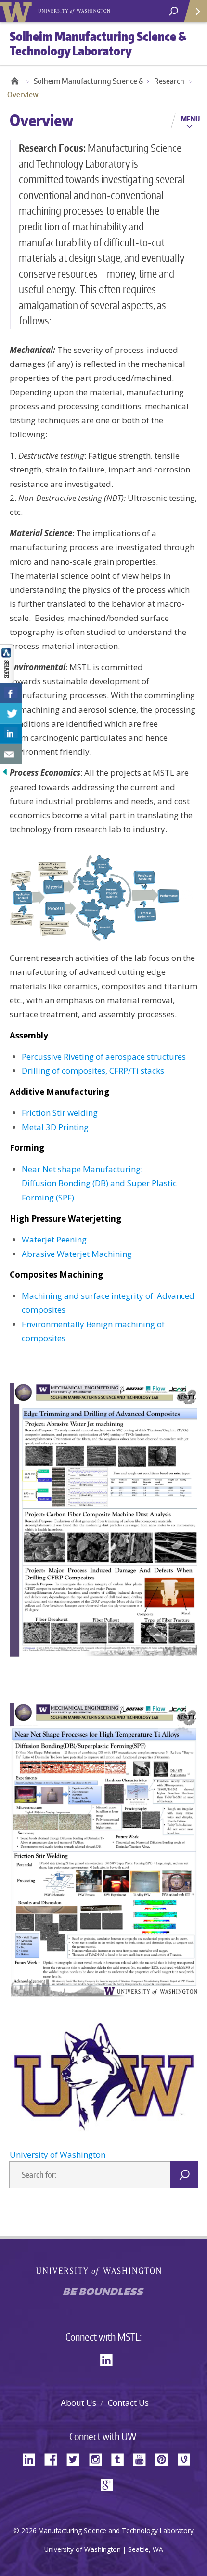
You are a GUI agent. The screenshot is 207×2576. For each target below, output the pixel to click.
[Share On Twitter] (11, 714)
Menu (190, 119)
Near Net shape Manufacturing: (82, 1169)
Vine (187, 2459)
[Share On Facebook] (11, 693)
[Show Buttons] (7, 663)
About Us (78, 2403)
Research (169, 81)
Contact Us (128, 2403)
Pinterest (165, 2459)
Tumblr (121, 2459)
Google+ (110, 2484)
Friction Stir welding (60, 1113)
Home (14, 81)
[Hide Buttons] (5, 771)
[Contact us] (11, 754)
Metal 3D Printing (55, 1127)
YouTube (143, 2459)
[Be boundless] (103, 2294)
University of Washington (18, 11)
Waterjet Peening (54, 1239)
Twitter (77, 2459)
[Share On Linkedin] (11, 734)
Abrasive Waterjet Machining (77, 1254)
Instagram (99, 2459)
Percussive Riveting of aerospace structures (104, 1057)
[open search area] (174, 11)
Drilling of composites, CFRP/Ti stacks (93, 1071)
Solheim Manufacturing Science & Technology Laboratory (94, 81)
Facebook (54, 2459)
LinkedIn (110, 2359)
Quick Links (195, 11)
